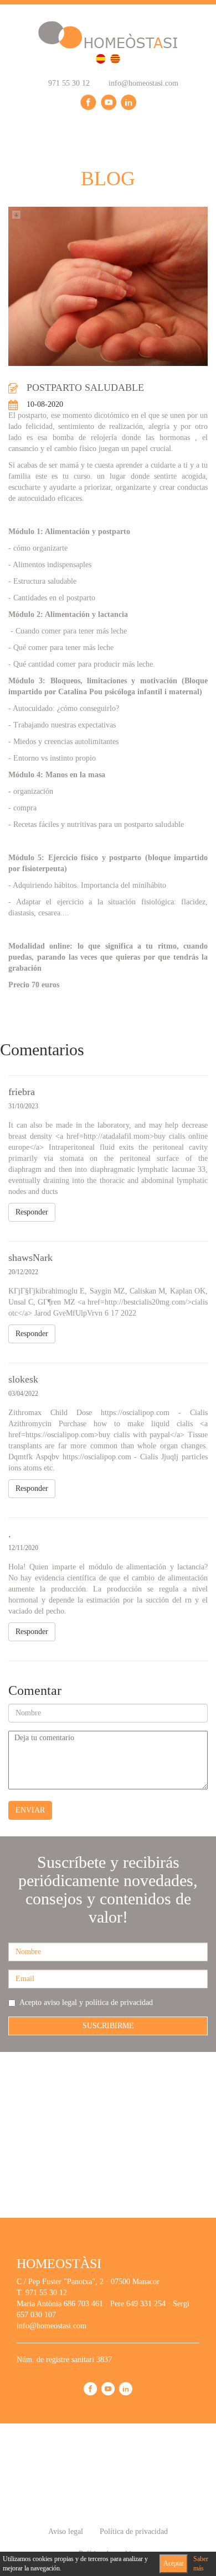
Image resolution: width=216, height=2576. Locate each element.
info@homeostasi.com (142, 83)
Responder (32, 1212)
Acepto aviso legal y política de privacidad (86, 2002)
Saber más (201, 2564)
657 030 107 (36, 2315)
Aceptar (174, 2563)
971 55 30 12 (68, 83)
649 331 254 (146, 2304)
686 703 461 (83, 2304)
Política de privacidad (134, 2532)
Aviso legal (66, 2532)
